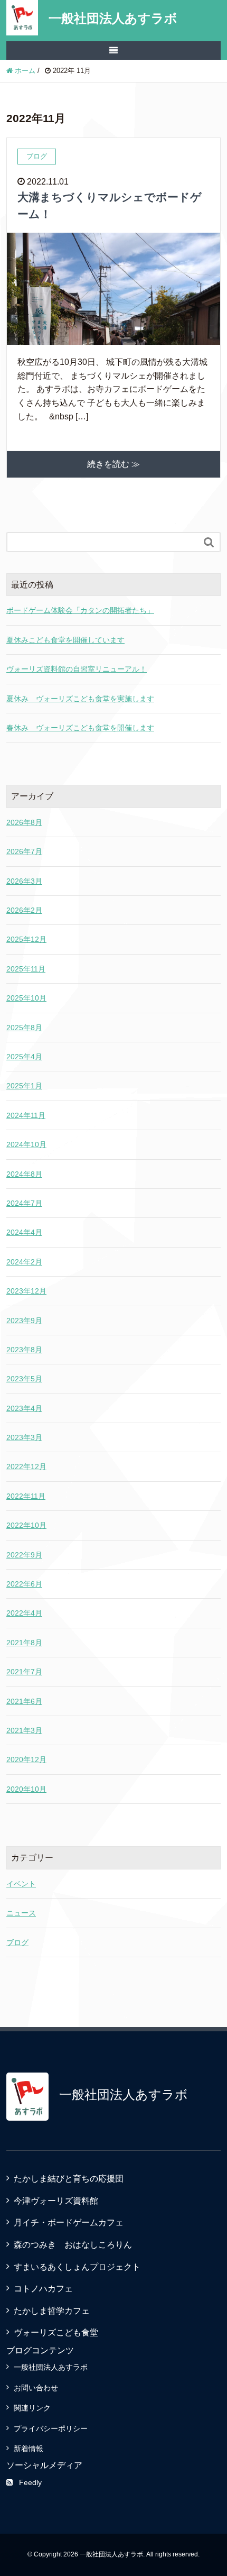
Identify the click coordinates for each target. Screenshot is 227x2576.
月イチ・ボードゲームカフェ (69, 2222)
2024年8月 (24, 1174)
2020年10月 (26, 1789)
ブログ (17, 1942)
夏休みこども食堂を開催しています (65, 640)
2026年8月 (24, 822)
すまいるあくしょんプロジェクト (77, 2267)
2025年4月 (24, 1057)
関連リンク (32, 2408)
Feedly (30, 2482)
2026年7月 (24, 851)
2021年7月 (24, 1672)
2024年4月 (24, 1232)
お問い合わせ (36, 2388)
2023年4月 (24, 1408)
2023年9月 (24, 1321)
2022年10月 (26, 1525)
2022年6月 (24, 1584)
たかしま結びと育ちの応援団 (69, 2179)
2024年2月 (24, 1262)
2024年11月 (26, 1115)
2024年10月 (26, 1144)
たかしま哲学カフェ (52, 2311)
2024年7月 (24, 1203)
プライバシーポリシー (51, 2428)
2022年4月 (24, 1613)
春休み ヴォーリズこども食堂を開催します (80, 728)
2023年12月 (26, 1291)
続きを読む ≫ (113, 464)
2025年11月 (26, 969)
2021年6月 (24, 1701)
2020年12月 (26, 1759)
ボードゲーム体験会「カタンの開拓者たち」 (80, 610)
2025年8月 (24, 1028)
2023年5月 (24, 1379)
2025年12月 (26, 939)
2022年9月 (24, 1555)
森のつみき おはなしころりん (73, 2245)
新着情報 (29, 2449)
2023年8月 (24, 1350)
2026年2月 (24, 910)
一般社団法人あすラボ (113, 18)
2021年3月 (24, 1730)
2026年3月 (24, 881)
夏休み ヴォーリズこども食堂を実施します (80, 699)
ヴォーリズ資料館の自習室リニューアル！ (77, 669)
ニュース (21, 1913)
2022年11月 (26, 1496)
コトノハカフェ (43, 2289)
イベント (21, 1884)
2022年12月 (26, 1466)
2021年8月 (24, 1643)
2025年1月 (24, 1086)
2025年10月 (26, 998)
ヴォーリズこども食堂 (56, 2332)
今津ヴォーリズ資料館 (56, 2201)
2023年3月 (24, 1437)
